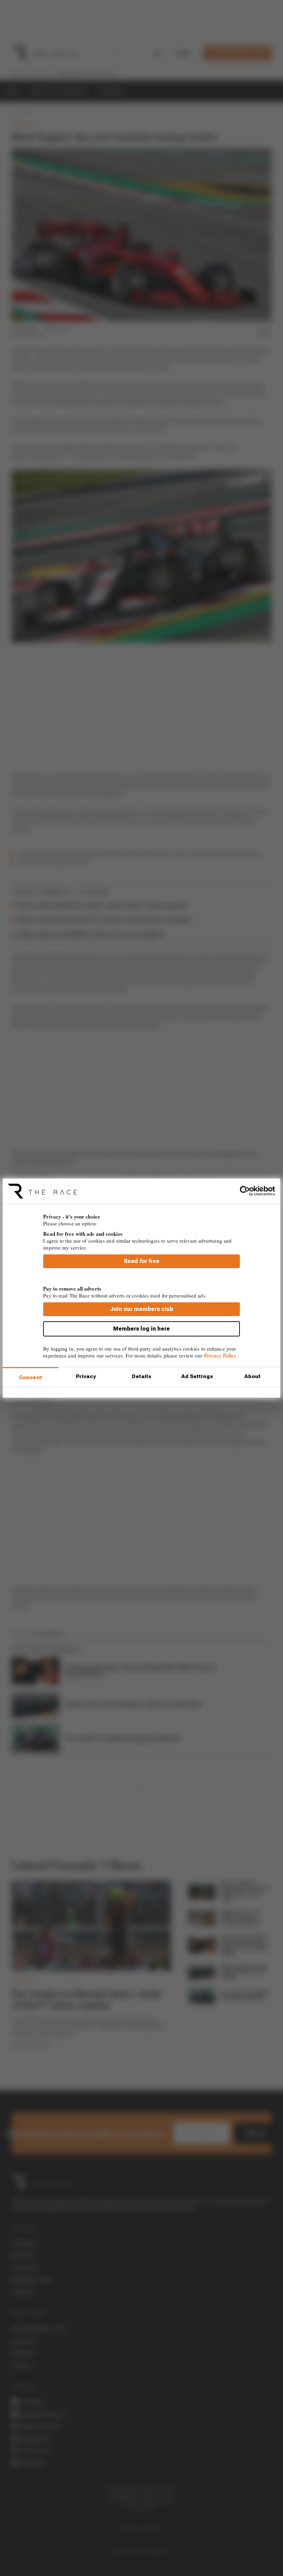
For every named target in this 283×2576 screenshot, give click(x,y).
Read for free (142, 1261)
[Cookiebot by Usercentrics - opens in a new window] (245, 1191)
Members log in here (141, 1329)
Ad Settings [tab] (197, 1376)
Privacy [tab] (86, 1376)
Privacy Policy (220, 1355)
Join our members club (142, 1309)
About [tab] (253, 1376)
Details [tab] (142, 1376)
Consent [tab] (31, 1377)
